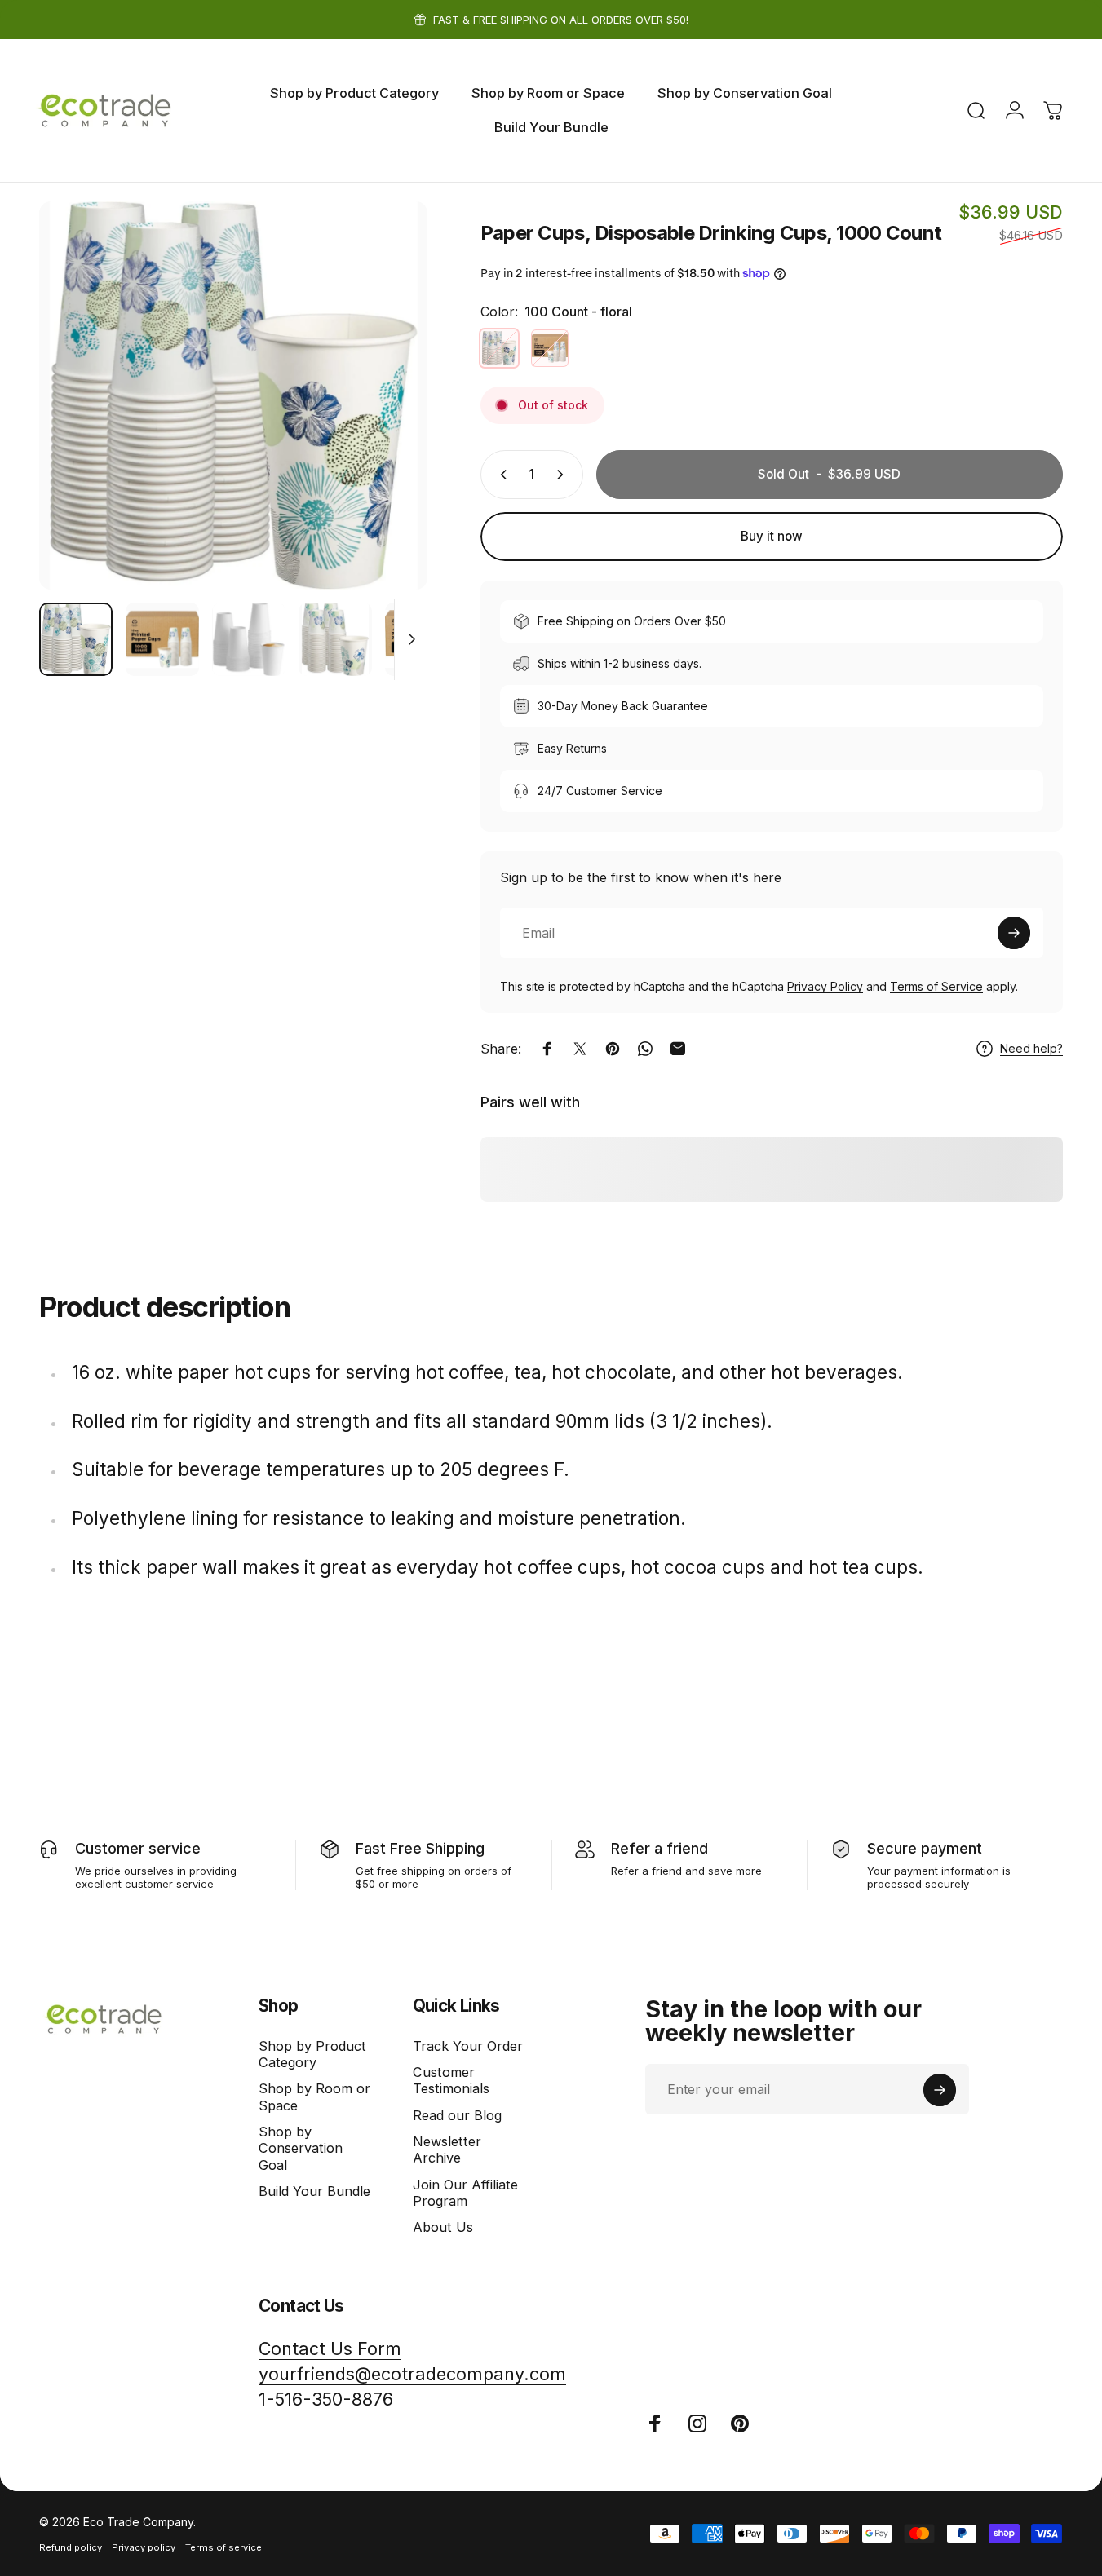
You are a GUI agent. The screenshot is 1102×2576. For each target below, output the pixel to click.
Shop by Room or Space (314, 2097)
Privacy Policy (825, 986)
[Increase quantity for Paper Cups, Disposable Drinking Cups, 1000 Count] (564, 475)
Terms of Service (936, 986)
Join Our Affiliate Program (465, 2193)
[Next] (385, 424)
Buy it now (772, 536)
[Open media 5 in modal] (233, 395)
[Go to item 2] (249, 639)
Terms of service (223, 2547)
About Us (443, 2228)
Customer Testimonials (451, 2080)
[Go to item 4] (422, 639)
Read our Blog (457, 2115)
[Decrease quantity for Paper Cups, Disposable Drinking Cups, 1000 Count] (500, 475)
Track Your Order (468, 2046)
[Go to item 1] (162, 639)
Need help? (1031, 1048)
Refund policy (71, 2547)
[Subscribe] (1014, 933)
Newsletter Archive (447, 2150)
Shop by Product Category (312, 2054)
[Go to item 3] (335, 639)
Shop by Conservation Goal (301, 2148)
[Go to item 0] (76, 639)
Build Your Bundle (314, 2192)
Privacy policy (144, 2547)
